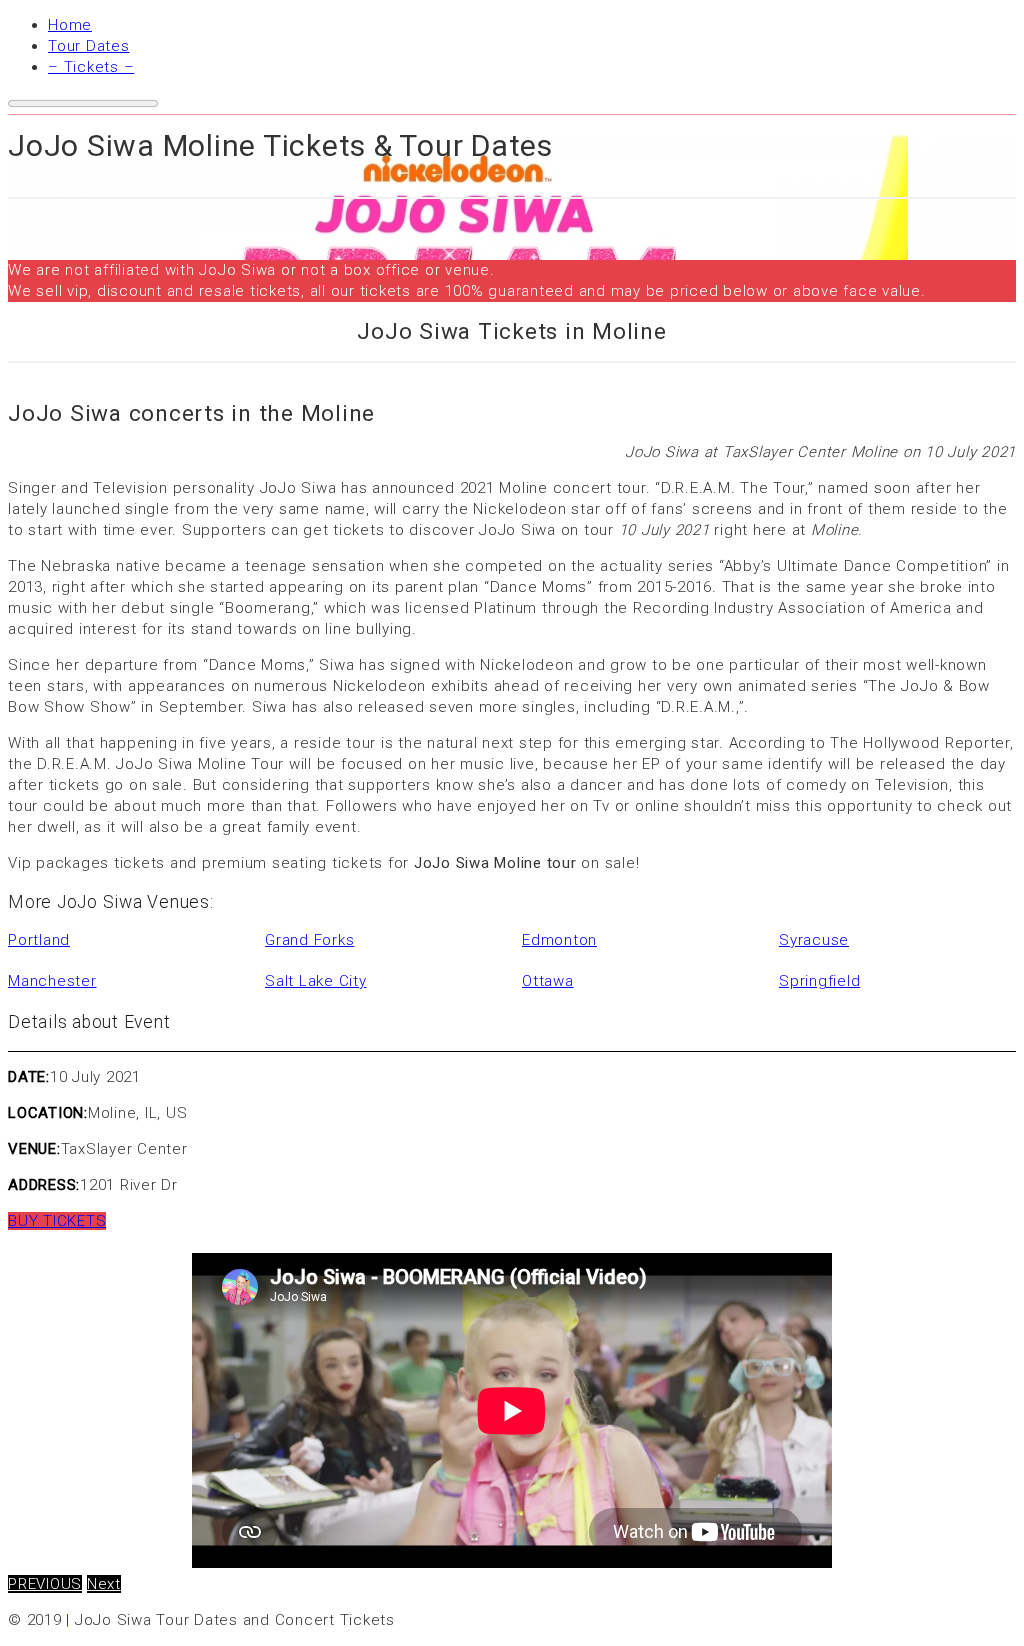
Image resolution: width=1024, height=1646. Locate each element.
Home (70, 25)
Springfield (819, 981)
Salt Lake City (316, 981)
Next (104, 1584)
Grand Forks (309, 940)
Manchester (52, 981)
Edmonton (559, 940)
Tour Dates (89, 46)
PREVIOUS (45, 1584)
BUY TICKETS (57, 1221)
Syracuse (814, 940)
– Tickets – (91, 67)
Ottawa (548, 981)
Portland (39, 940)
